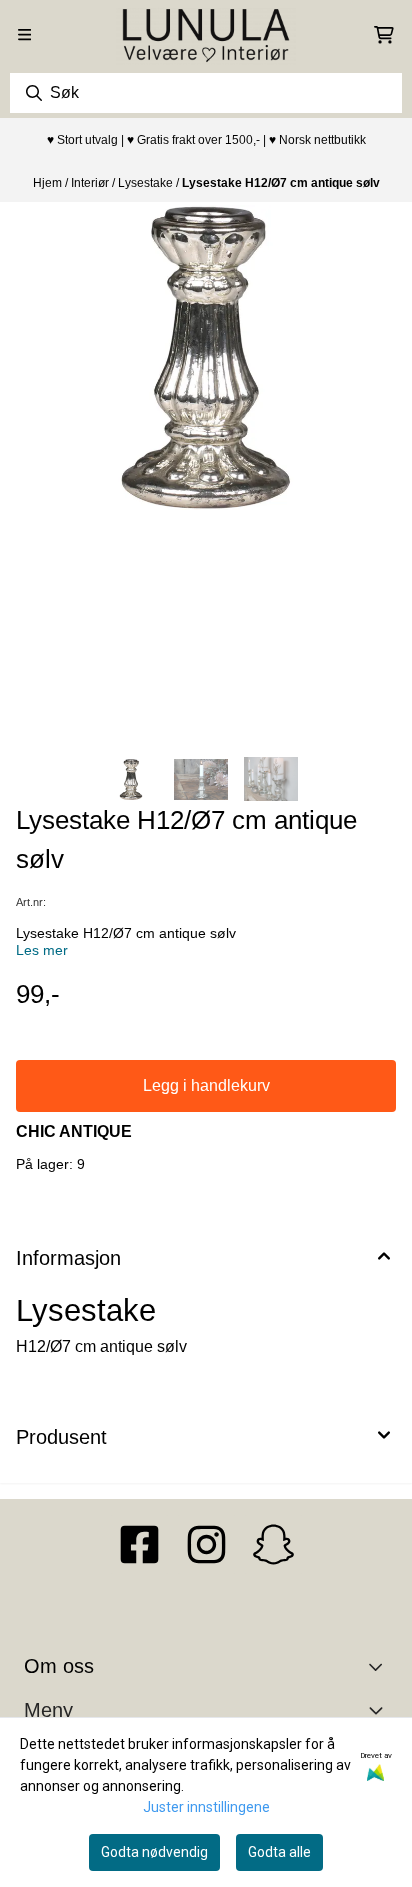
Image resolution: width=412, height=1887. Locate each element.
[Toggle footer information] (380, 1666)
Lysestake (147, 183)
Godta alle (279, 1852)
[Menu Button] (24, 34)
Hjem (49, 183)
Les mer (42, 950)
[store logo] (206, 35)
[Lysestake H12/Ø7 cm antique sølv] (206, 357)
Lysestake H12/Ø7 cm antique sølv (281, 183)
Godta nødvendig (154, 1852)
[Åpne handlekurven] (384, 35)
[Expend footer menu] (380, 1710)
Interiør (91, 183)
